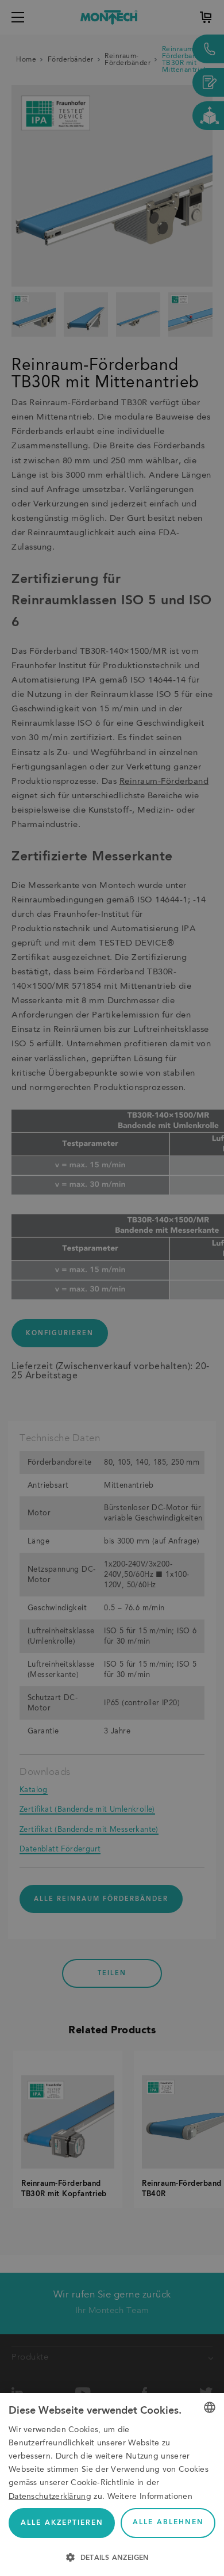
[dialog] (112, 2484)
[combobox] (210, 2407)
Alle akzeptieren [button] (62, 2523)
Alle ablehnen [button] (168, 2522)
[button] (112, 2556)
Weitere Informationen (150, 2497)
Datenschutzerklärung (50, 2497)
